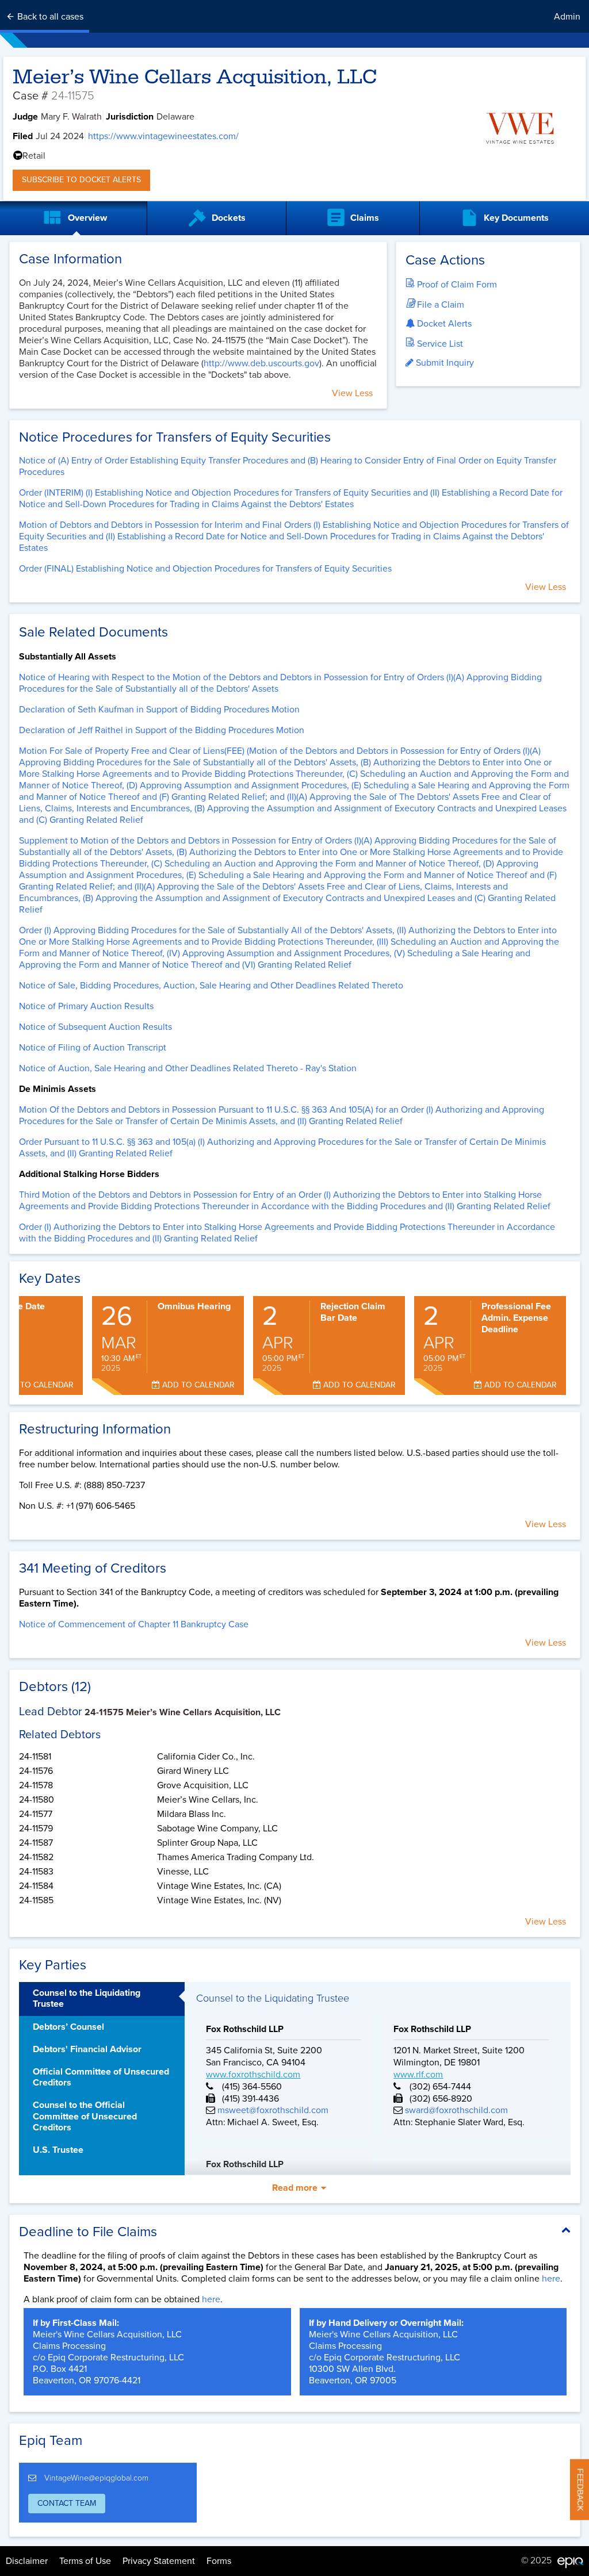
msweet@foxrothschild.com (272, 2110)
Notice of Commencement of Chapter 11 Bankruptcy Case (134, 1624)
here (551, 2279)
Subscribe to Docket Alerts (81, 180)
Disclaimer (27, 2561)
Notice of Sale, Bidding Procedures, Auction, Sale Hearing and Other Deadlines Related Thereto (211, 986)
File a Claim (439, 305)
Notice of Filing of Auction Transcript (93, 1048)
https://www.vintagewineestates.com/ (163, 136)
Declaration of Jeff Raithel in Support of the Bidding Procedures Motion (162, 730)
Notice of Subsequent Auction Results (95, 1027)
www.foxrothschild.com (253, 2075)
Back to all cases (49, 17)
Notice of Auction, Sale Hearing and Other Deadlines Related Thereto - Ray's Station (188, 1068)
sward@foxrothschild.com (455, 2110)
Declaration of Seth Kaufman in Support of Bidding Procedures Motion (159, 710)
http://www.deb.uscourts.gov (261, 363)
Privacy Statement (159, 2561)
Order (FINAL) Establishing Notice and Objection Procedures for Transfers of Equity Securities (205, 569)
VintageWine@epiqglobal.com (96, 2478)
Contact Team (67, 2503)
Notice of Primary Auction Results (86, 1006)
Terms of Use (85, 2561)
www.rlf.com (418, 2075)
